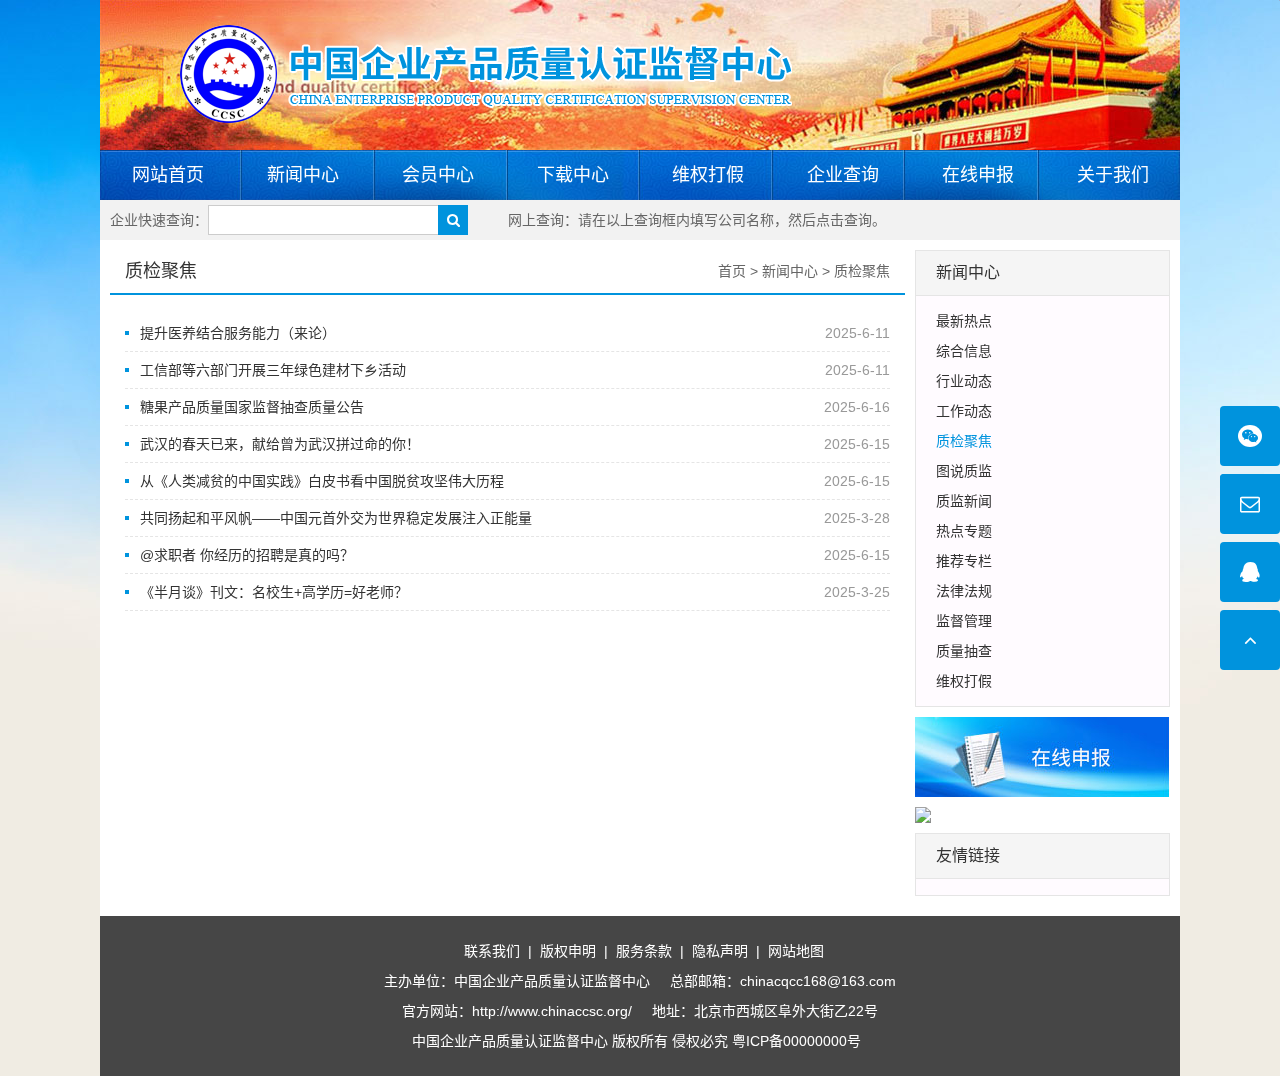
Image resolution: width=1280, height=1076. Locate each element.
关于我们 (1113, 175)
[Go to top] (1250, 640)
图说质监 (964, 471)
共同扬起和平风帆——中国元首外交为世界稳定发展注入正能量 (336, 518)
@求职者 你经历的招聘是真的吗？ (247, 555)
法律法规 (964, 591)
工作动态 (964, 411)
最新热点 (964, 321)
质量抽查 (964, 651)
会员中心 (438, 175)
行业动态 (964, 381)
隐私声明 (720, 951)
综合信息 (964, 351)
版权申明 (568, 951)
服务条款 (644, 951)
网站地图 (796, 951)
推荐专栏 (964, 561)
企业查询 (843, 175)
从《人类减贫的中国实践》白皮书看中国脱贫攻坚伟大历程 (322, 481)
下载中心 (573, 175)
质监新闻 (964, 501)
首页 (732, 271)
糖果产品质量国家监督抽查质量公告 (252, 407)
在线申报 (978, 175)
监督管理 (964, 621)
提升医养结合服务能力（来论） (238, 333)
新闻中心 (303, 175)
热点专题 (964, 531)
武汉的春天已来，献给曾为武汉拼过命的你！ (280, 444)
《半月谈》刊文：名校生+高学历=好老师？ (274, 592)
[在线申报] (1042, 756)
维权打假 (708, 175)
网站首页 (168, 175)
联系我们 (492, 951)
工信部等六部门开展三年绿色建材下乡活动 (273, 370)
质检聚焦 (161, 271)
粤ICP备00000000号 (796, 1041)
